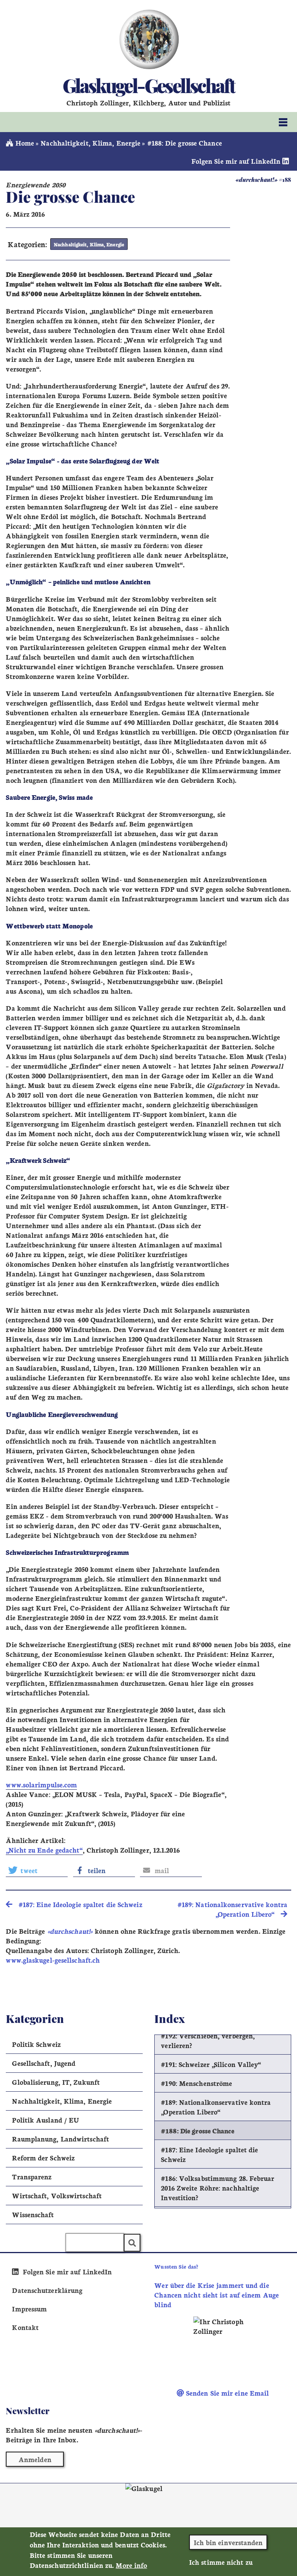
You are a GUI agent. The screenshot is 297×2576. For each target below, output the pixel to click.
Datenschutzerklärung (47, 2290)
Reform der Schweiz (43, 2158)
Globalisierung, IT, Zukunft (56, 2082)
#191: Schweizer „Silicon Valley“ (211, 2064)
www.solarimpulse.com (41, 1784)
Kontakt (25, 2327)
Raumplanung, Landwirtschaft (61, 2139)
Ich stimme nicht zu (221, 2562)
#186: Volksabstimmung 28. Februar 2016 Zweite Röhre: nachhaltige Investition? (218, 2188)
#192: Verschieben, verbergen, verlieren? (208, 2040)
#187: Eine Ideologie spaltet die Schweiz (209, 2154)
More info (131, 2565)
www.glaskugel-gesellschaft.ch (53, 1960)
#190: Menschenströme (196, 2083)
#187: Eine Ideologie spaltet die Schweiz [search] (77, 1904)
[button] (37, 1870)
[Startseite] (149, 39)
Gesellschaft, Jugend (44, 2063)
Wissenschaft (33, 2214)
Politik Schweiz (36, 2044)
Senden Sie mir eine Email (227, 2393)
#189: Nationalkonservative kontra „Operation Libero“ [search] (232, 1909)
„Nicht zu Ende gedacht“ (44, 1850)
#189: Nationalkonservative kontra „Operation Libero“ (216, 2107)
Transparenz (32, 2176)
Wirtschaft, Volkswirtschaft (57, 2195)
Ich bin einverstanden (228, 2542)
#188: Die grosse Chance (197, 2131)
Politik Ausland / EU (45, 2120)
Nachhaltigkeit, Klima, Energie (90, 143)
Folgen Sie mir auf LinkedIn (237, 161)
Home (24, 143)
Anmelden (35, 2459)
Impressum (29, 2309)
